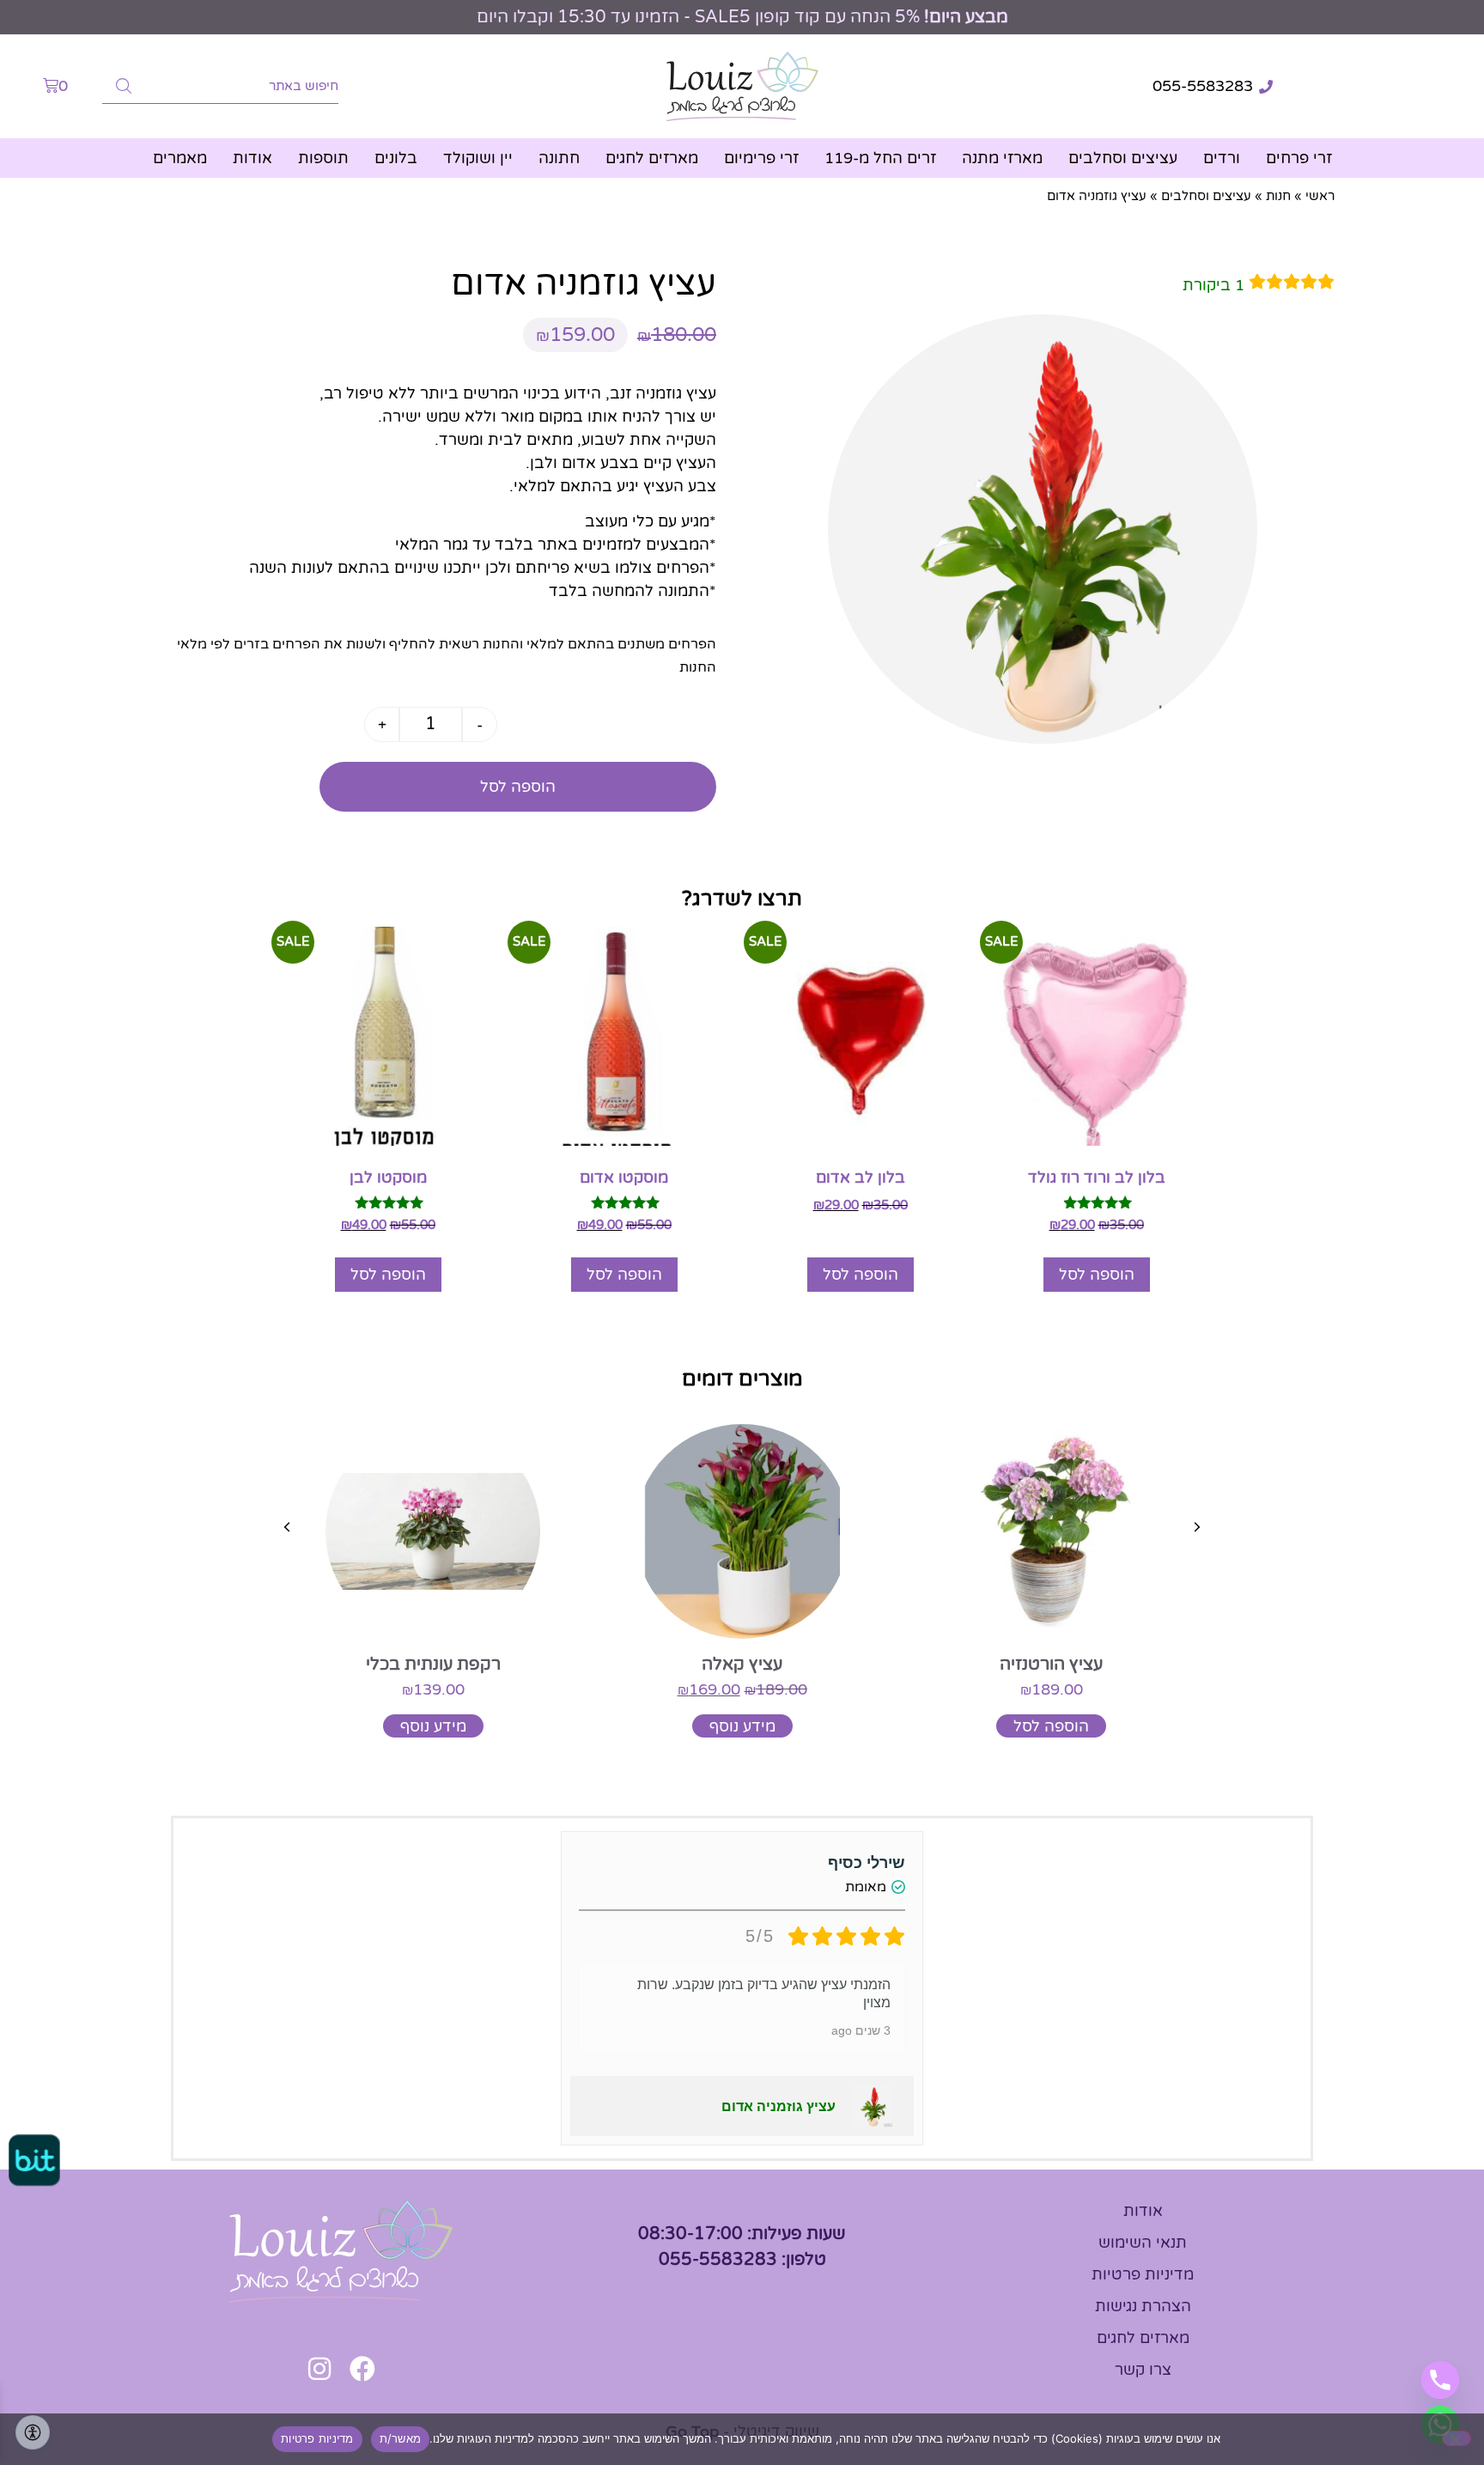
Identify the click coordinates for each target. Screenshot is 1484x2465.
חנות (1278, 196)
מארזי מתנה (1002, 158)
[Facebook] (362, 2369)
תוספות (323, 158)
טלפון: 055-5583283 (742, 2260)
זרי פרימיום (761, 158)
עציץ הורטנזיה (1051, 1665)
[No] (1457, 2438)
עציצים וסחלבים (1123, 158)
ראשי (1320, 196)
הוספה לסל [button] (1097, 1275)
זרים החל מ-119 (880, 158)
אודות (252, 158)
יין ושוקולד (478, 158)
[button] (1197, 1527)
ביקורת (1213, 285)
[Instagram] (319, 2369)
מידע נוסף (742, 1726)
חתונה (559, 158)
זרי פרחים (1299, 158)
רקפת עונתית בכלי (433, 1665)
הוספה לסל (518, 787)
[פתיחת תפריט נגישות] (33, 2432)
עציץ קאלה (742, 1665)
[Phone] (1440, 2380)
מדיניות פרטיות (317, 2438)
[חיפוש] (124, 86)
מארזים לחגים (652, 158)
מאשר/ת (401, 2438)
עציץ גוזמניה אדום (778, 2106)
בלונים (396, 158)
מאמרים (180, 158)
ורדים (1222, 158)
